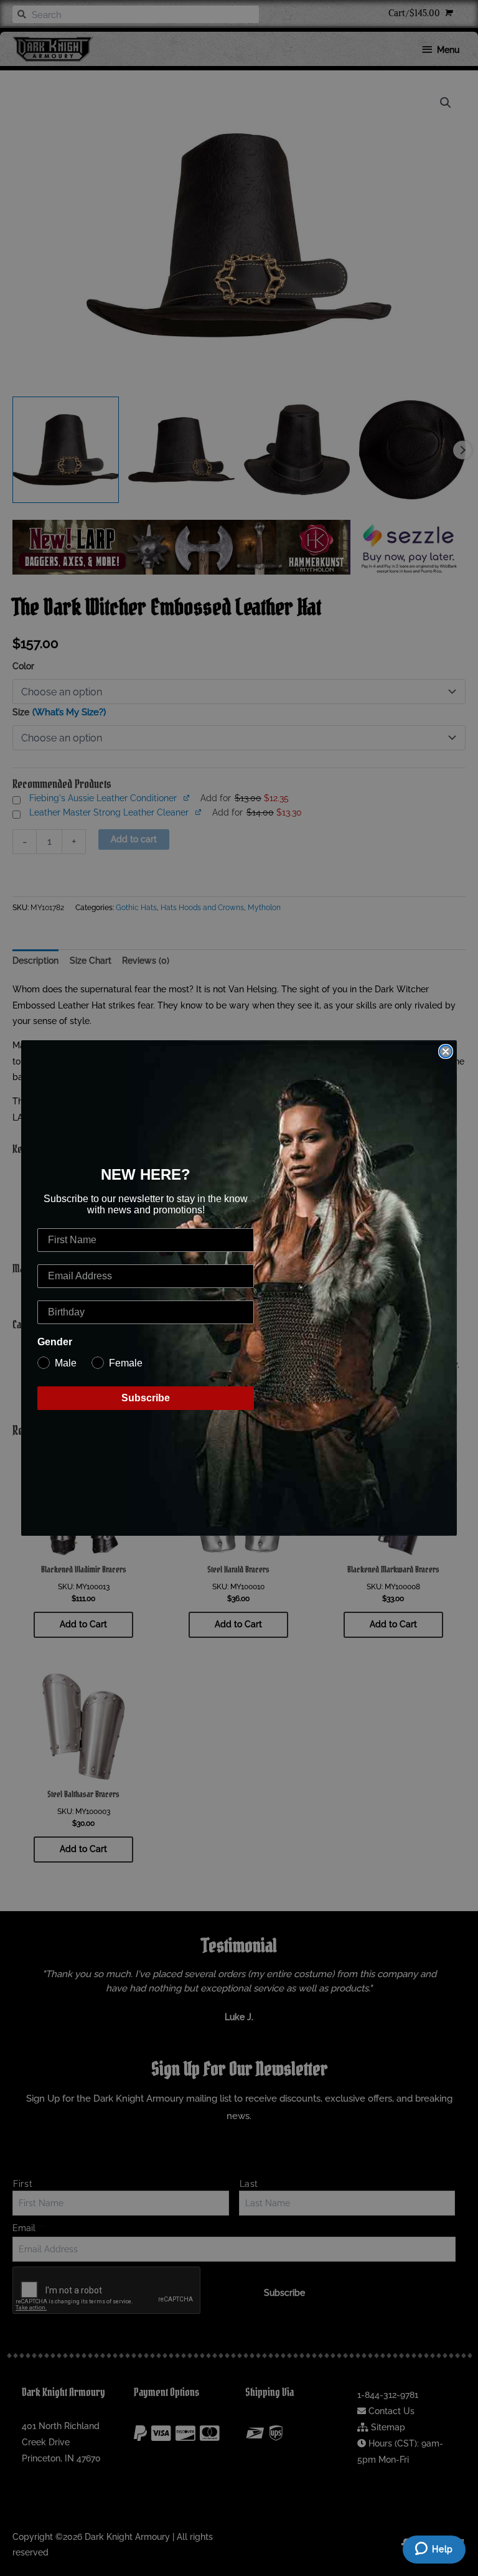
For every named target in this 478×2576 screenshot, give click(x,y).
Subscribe (146, 1398)
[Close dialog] (446, 1051)
